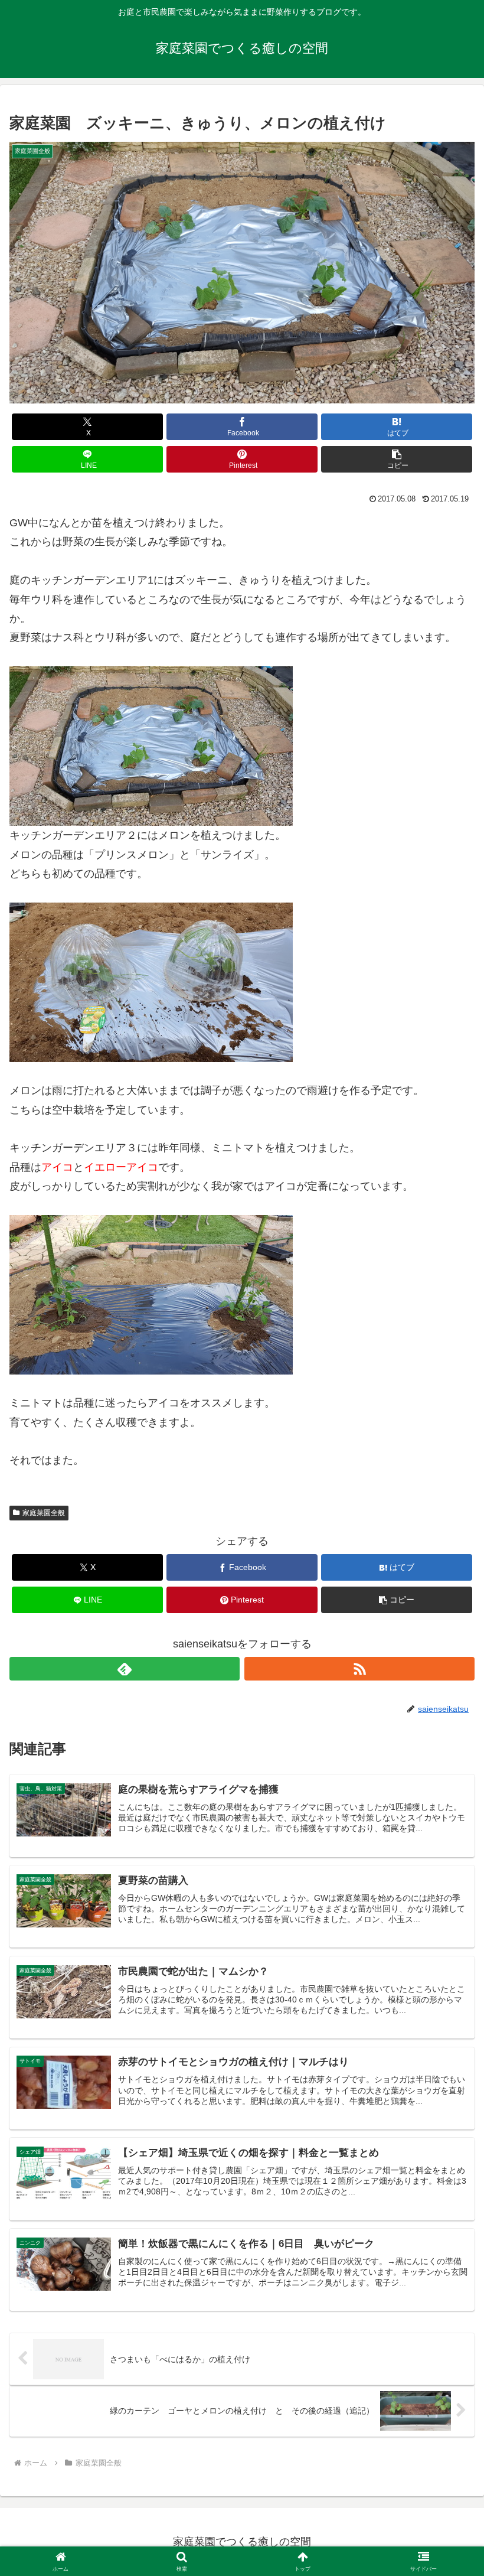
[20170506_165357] (151, 982)
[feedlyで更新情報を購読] (125, 1669)
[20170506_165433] (151, 1294)
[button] (397, 459)
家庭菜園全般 (44, 1513)
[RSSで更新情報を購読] (359, 1669)
